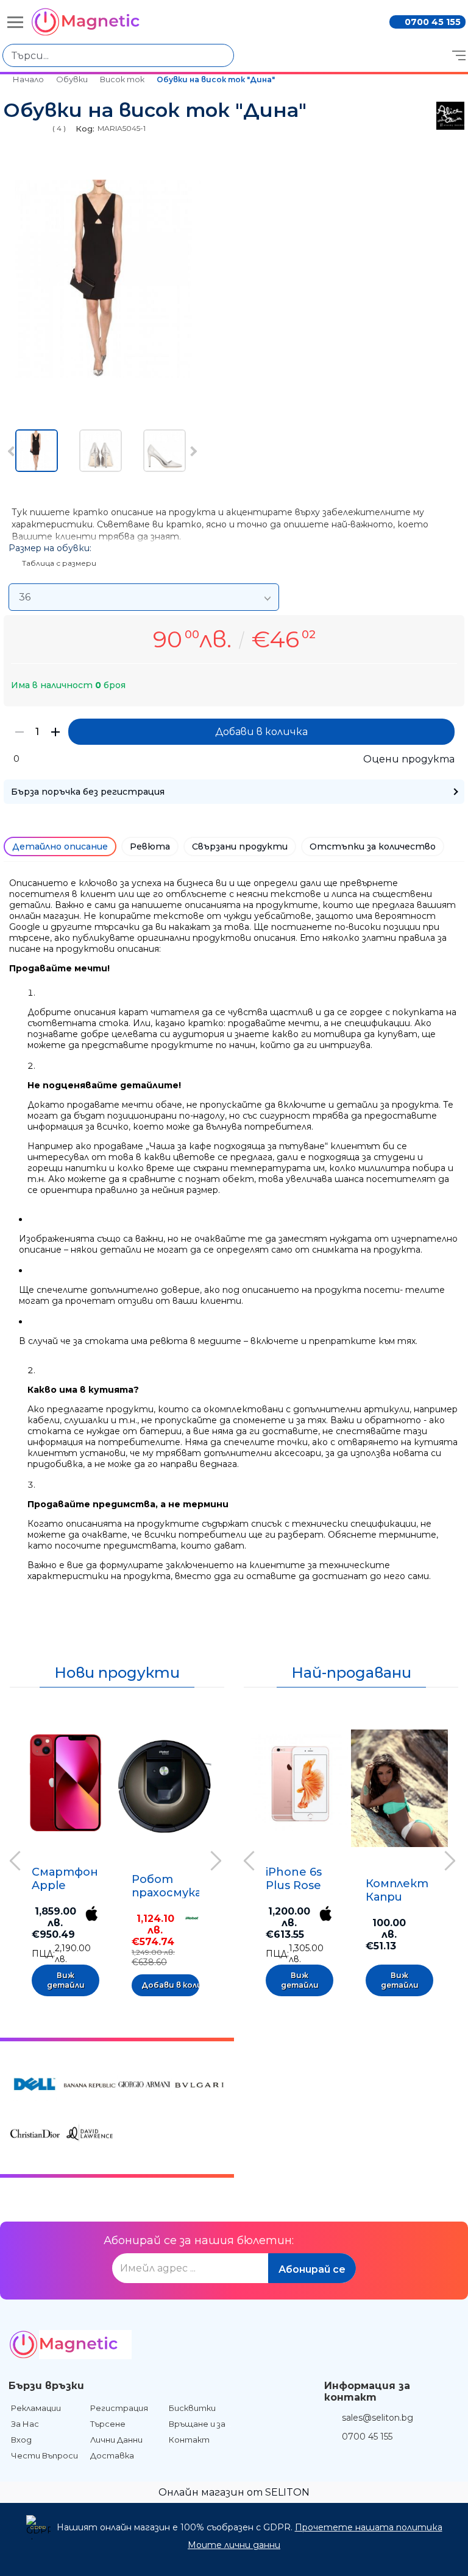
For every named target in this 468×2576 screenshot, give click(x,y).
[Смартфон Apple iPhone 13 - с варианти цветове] (66, 1782)
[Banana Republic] (90, 2086)
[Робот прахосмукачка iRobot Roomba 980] (165, 1786)
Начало (28, 79)
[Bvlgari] (199, 2086)
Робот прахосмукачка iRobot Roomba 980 (176, 1885)
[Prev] (13, 452)
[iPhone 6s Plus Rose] (300, 1782)
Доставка (112, 2455)
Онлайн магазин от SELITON (234, 2492)
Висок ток (122, 79)
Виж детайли (66, 1980)
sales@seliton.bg (378, 2418)
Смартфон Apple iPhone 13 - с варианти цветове (65, 1878)
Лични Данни (116, 2440)
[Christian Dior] (35, 2135)
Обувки (72, 79)
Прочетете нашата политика (369, 2527)
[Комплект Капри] (399, 1789)
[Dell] (35, 2086)
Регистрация (119, 2408)
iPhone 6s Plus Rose (294, 1879)
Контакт (189, 2440)
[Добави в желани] (108, 1724)
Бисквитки (192, 2408)
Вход (21, 2440)
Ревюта (150, 846)
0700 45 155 (433, 22)
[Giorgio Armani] (144, 2086)
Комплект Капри (397, 1890)
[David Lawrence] (90, 2135)
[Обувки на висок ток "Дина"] (102, 375)
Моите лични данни (234, 2545)
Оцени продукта (409, 759)
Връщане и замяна (207, 2424)
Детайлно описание (60, 846)
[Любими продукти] (307, 55)
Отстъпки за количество (373, 846)
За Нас (25, 2424)
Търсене (108, 2424)
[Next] (192, 452)
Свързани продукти (240, 846)
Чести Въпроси (44, 2455)
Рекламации (36, 2408)
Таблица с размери (59, 563)
